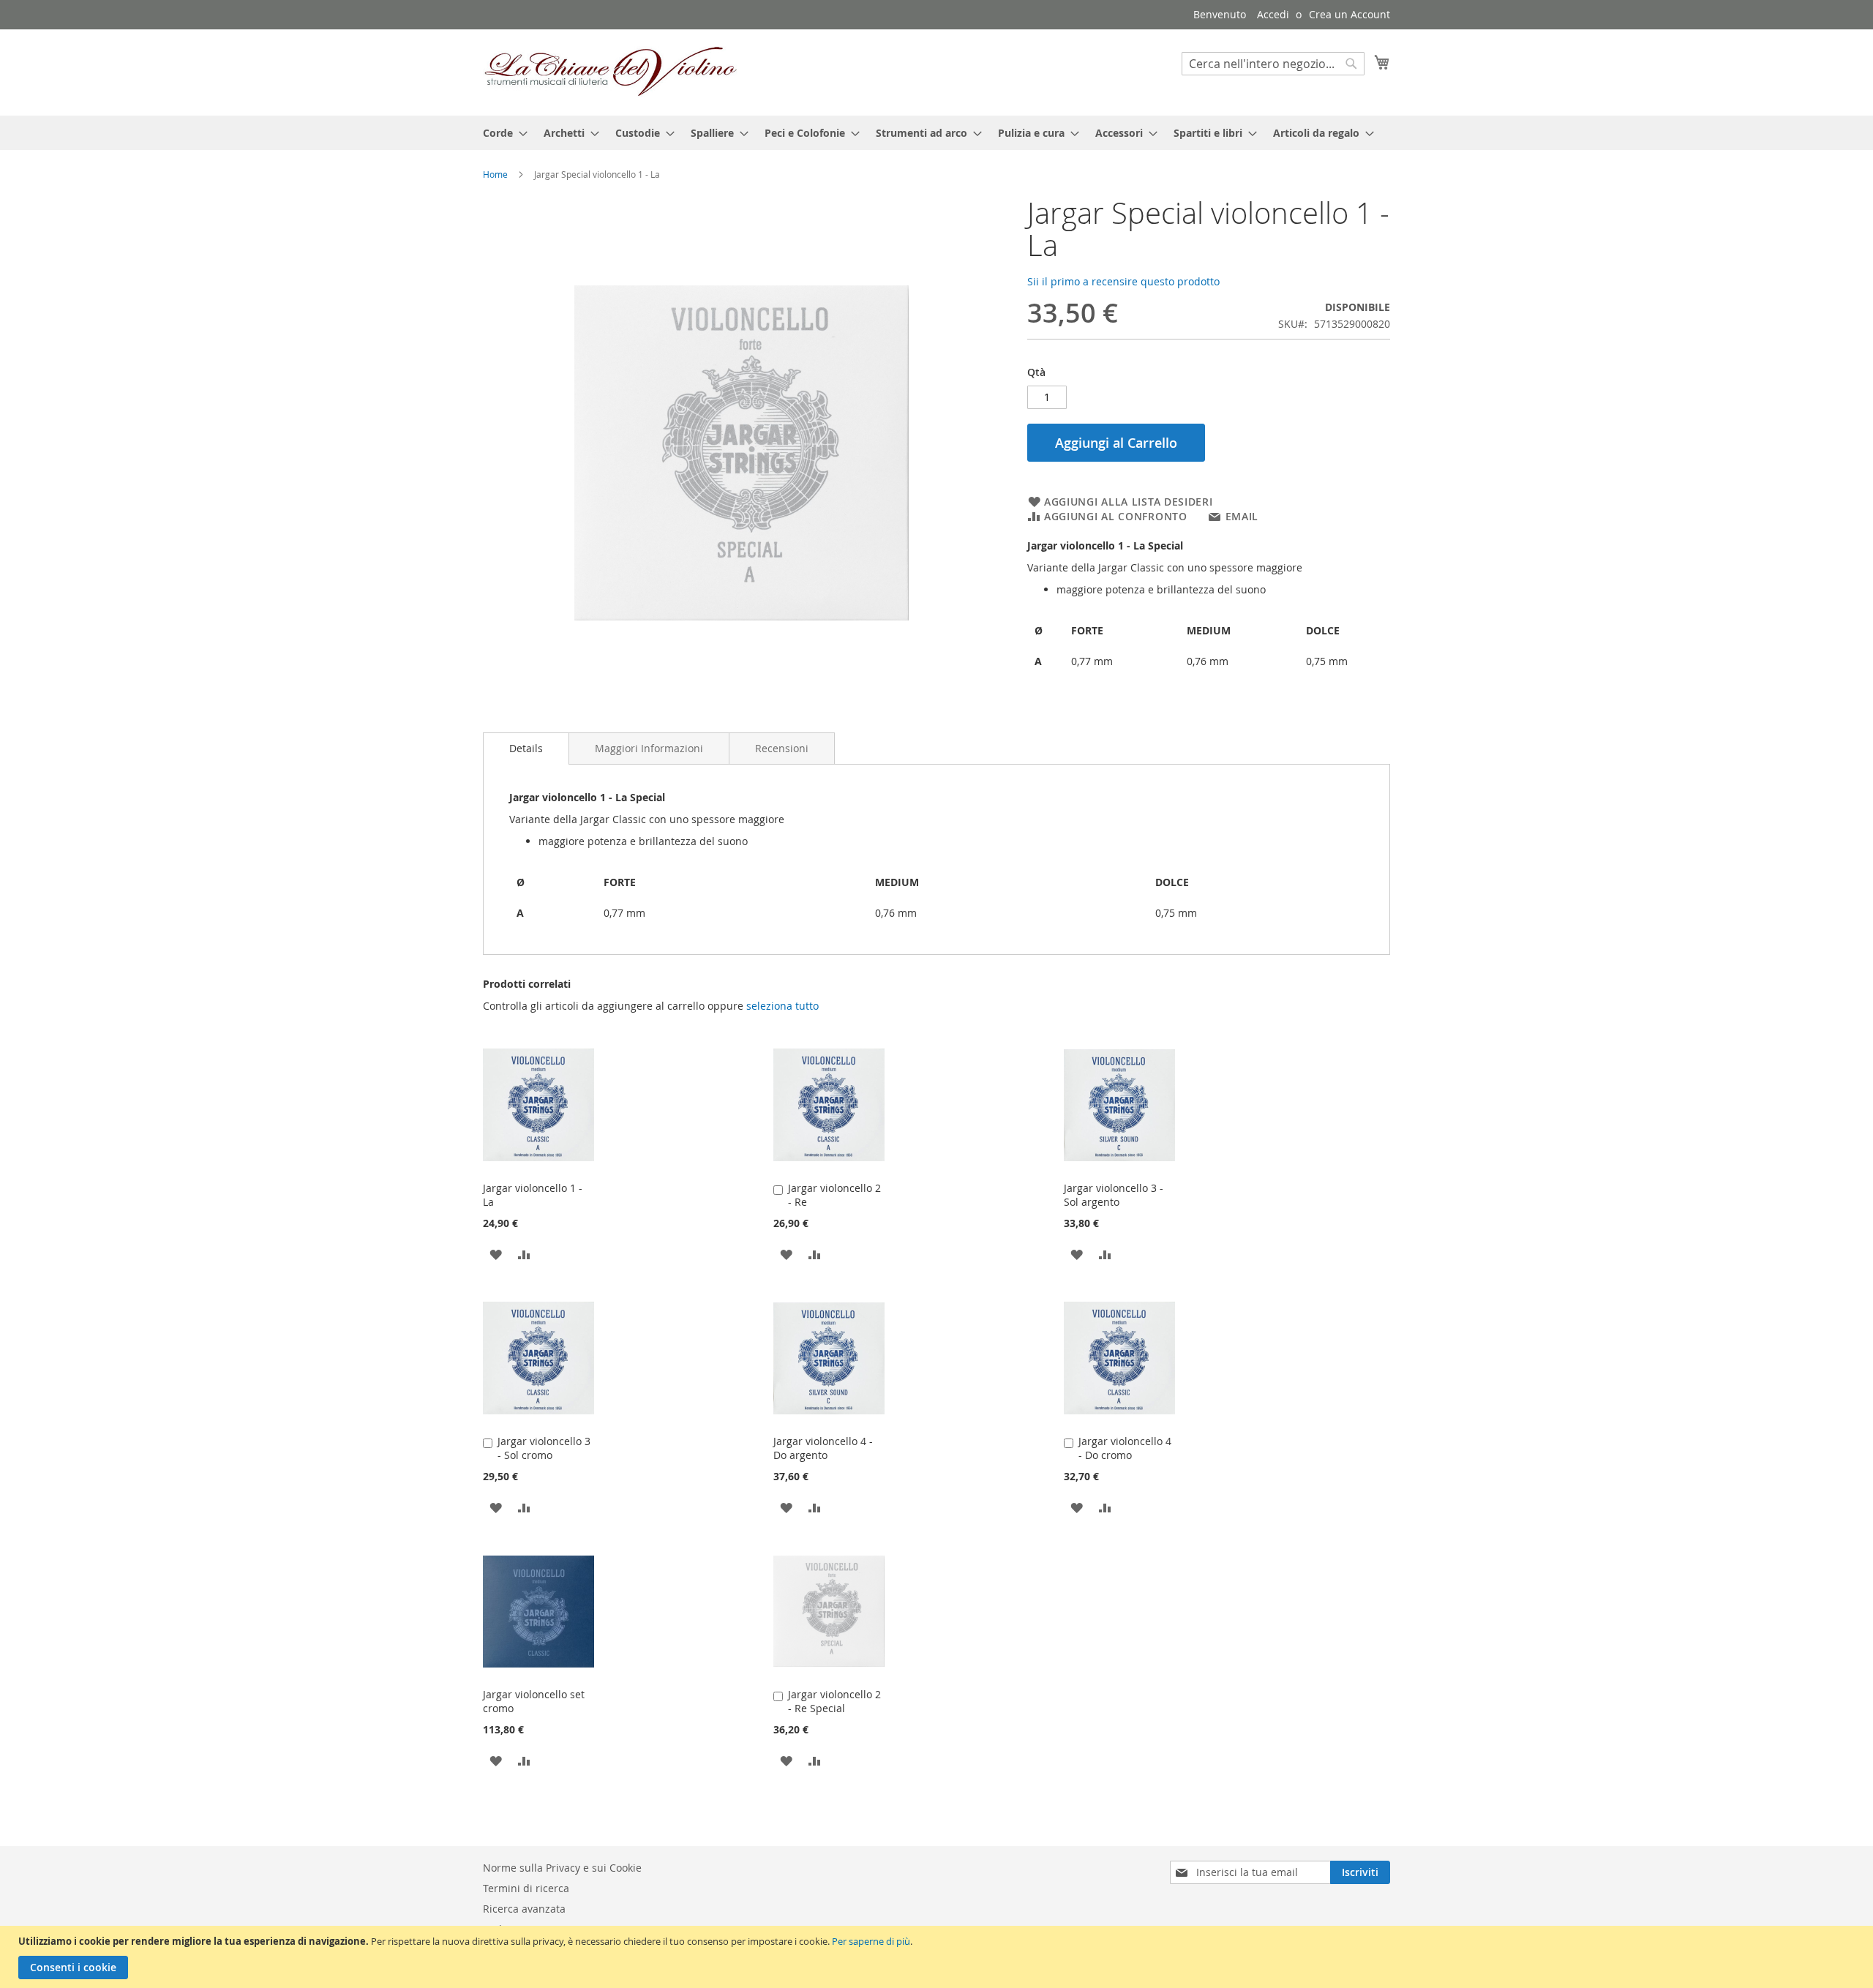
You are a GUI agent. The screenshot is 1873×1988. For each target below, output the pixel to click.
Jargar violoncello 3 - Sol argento (1114, 1195)
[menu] (936, 133)
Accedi (1273, 14)
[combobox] (1273, 64)
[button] (496, 1254)
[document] (938, 1957)
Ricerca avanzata (524, 1909)
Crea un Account (1350, 14)
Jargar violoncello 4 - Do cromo (1125, 1448)
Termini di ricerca (526, 1888)
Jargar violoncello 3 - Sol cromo (544, 1448)
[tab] (526, 749)
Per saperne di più (871, 1941)
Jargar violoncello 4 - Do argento (823, 1448)
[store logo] (611, 72)
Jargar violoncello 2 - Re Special (834, 1701)
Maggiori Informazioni (649, 748)
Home (495, 174)
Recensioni (782, 748)
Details (526, 748)
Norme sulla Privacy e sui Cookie (562, 1868)
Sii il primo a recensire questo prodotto (1123, 281)
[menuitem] (501, 133)
